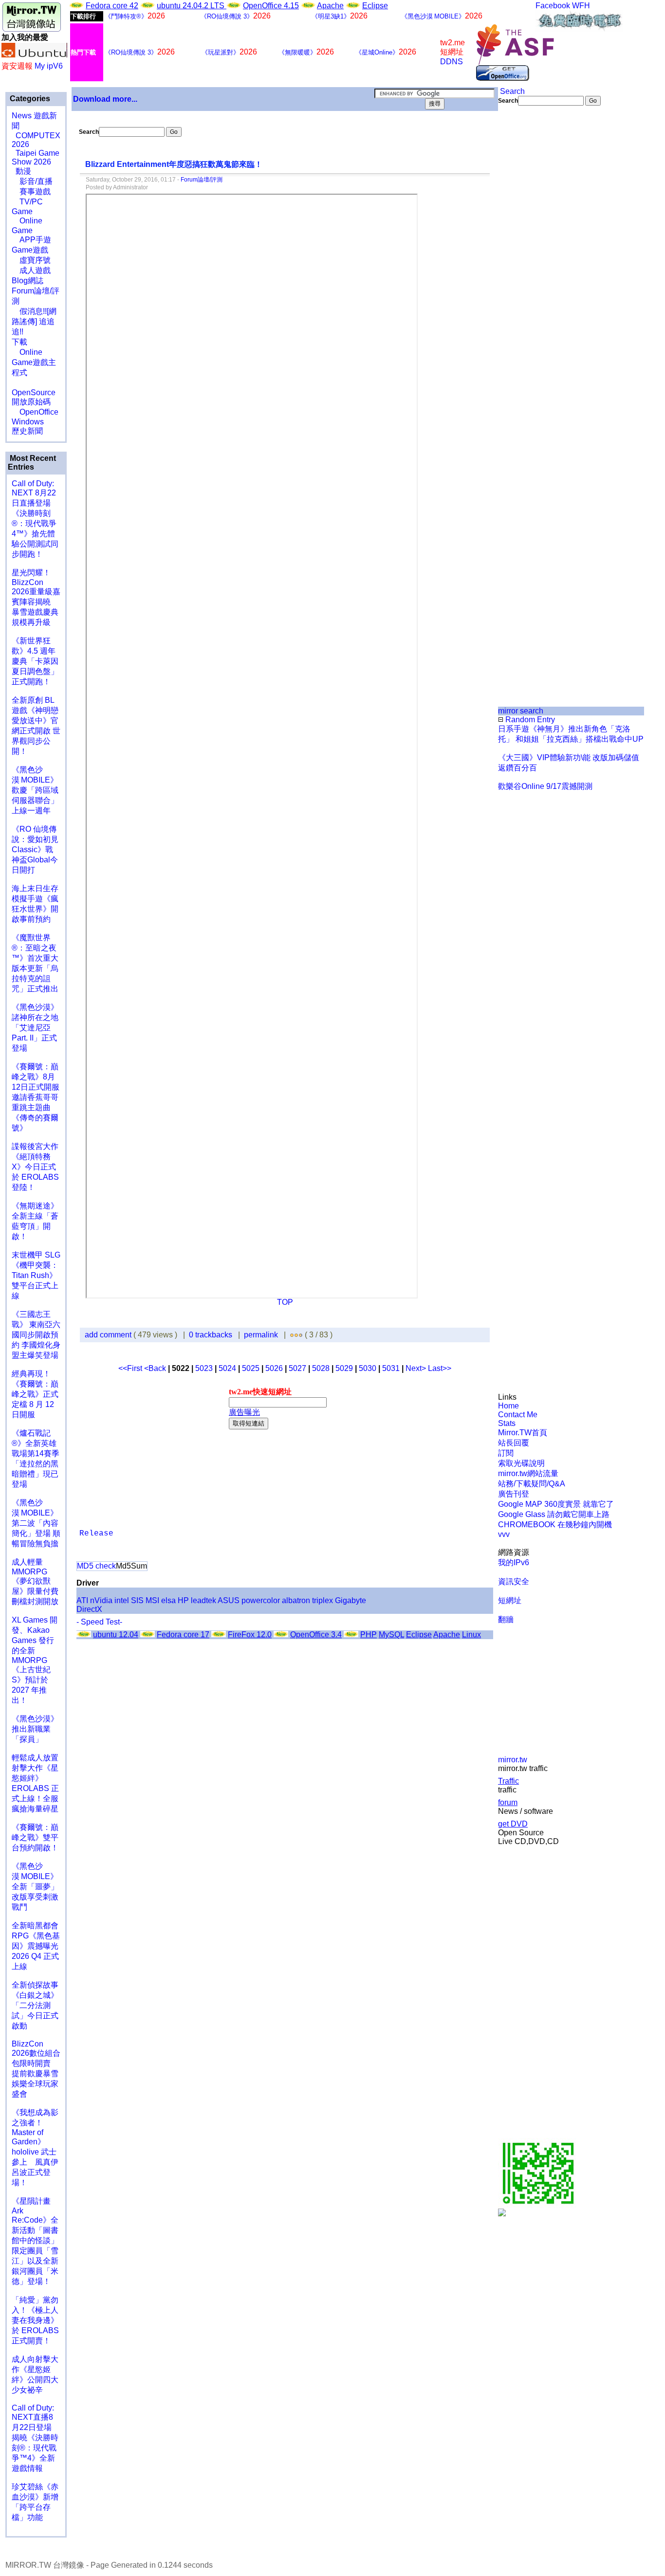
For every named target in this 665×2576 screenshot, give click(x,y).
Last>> (440, 1368)
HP (183, 1600)
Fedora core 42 (112, 6)
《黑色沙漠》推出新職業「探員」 (35, 1729)
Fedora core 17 (183, 1635)
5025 (251, 1368)
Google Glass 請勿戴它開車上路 (554, 1514)
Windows (28, 422)
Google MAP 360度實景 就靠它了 (556, 1504)
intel (122, 1600)
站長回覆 (514, 1443)
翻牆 (506, 1619)
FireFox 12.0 (250, 1635)
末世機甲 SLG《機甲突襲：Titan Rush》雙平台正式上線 (36, 1275)
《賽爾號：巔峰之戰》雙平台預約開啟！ (35, 1837)
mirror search (521, 711)
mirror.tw (513, 1760)
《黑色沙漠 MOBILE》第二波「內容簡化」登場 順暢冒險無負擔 (36, 1523)
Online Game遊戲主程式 (34, 362)
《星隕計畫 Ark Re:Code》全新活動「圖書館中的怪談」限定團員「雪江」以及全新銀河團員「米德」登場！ (35, 2241)
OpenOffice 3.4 (316, 1635)
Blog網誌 (28, 281)
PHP (369, 1635)
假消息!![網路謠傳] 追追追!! (34, 321)
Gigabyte (351, 1600)
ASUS (229, 1600)
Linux (471, 1635)
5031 (391, 1368)
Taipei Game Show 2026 (36, 157)
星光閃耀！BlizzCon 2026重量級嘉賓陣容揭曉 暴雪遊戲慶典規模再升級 (36, 597)
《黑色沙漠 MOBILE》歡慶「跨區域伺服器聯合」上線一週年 (35, 790)
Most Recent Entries (32, 463)
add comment (109, 1335)
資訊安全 (514, 1581)
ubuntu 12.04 (116, 1635)
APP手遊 (31, 240)
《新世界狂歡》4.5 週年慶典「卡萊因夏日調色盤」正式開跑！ (35, 661)
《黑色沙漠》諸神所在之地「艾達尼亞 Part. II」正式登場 (35, 1028)
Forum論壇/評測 (202, 180)
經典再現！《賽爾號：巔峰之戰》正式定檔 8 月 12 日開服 (35, 1394)
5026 (274, 1368)
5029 (344, 1368)
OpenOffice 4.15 (271, 6)
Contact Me (518, 1415)
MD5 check (96, 1566)
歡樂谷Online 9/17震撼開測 (545, 786)
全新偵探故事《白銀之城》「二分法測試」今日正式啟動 (35, 2005)
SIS (137, 1600)
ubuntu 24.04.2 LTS (192, 6)
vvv (504, 1534)
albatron (296, 1600)
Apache (330, 6)
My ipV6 (49, 66)
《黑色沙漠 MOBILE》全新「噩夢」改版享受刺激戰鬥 (35, 1887)
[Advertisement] (531, 269)
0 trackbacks (211, 1335)
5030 (368, 1368)
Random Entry (529, 720)
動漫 (23, 171)
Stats (507, 1423)
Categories (29, 99)
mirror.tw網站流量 (528, 1473)
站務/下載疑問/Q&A (532, 1484)
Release (96, 1534)
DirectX (89, 1609)
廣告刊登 (514, 1494)
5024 (227, 1368)
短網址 (510, 1600)
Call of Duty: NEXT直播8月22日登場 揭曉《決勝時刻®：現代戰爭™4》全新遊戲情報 (35, 2438)
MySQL (391, 1635)
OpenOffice (35, 412)
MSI (152, 1600)
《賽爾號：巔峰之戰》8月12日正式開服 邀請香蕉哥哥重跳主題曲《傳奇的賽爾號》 (36, 1097)
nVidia (101, 1600)
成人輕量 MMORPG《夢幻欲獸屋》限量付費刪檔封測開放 (35, 1582)
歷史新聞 (27, 431)
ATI (82, 1600)
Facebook (553, 6)
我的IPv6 (514, 1562)
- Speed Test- (99, 1622)
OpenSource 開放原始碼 (34, 392)
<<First (131, 1368)
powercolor (261, 1600)
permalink (261, 1335)
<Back (156, 1368)
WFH (581, 6)
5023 (204, 1368)
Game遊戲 (30, 250)
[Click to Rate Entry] (292, 1335)
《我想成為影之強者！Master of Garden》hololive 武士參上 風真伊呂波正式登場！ (35, 2147)
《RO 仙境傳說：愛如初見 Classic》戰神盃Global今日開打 (35, 850)
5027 (297, 1368)
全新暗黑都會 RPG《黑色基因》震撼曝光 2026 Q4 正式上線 (36, 1946)
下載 (19, 342)
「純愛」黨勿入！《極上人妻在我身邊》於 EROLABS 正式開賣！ (35, 2320)
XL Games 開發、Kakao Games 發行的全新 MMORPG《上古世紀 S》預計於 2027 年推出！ (35, 1660)
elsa (168, 1600)
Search (511, 91)
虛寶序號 (31, 260)
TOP (285, 1302)
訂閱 (506, 1453)
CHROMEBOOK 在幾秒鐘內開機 (555, 1525)
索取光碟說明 (521, 1463)
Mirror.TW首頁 (523, 1433)
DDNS (452, 62)
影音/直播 (32, 181)
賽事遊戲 (31, 192)
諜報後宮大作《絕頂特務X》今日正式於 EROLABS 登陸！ (35, 1167)
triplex (323, 1600)
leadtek (203, 1600)
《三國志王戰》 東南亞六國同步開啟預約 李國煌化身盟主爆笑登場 (36, 1335)
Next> (417, 1368)
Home (508, 1406)
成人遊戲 (31, 270)
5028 (321, 1368)
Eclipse (375, 6)
